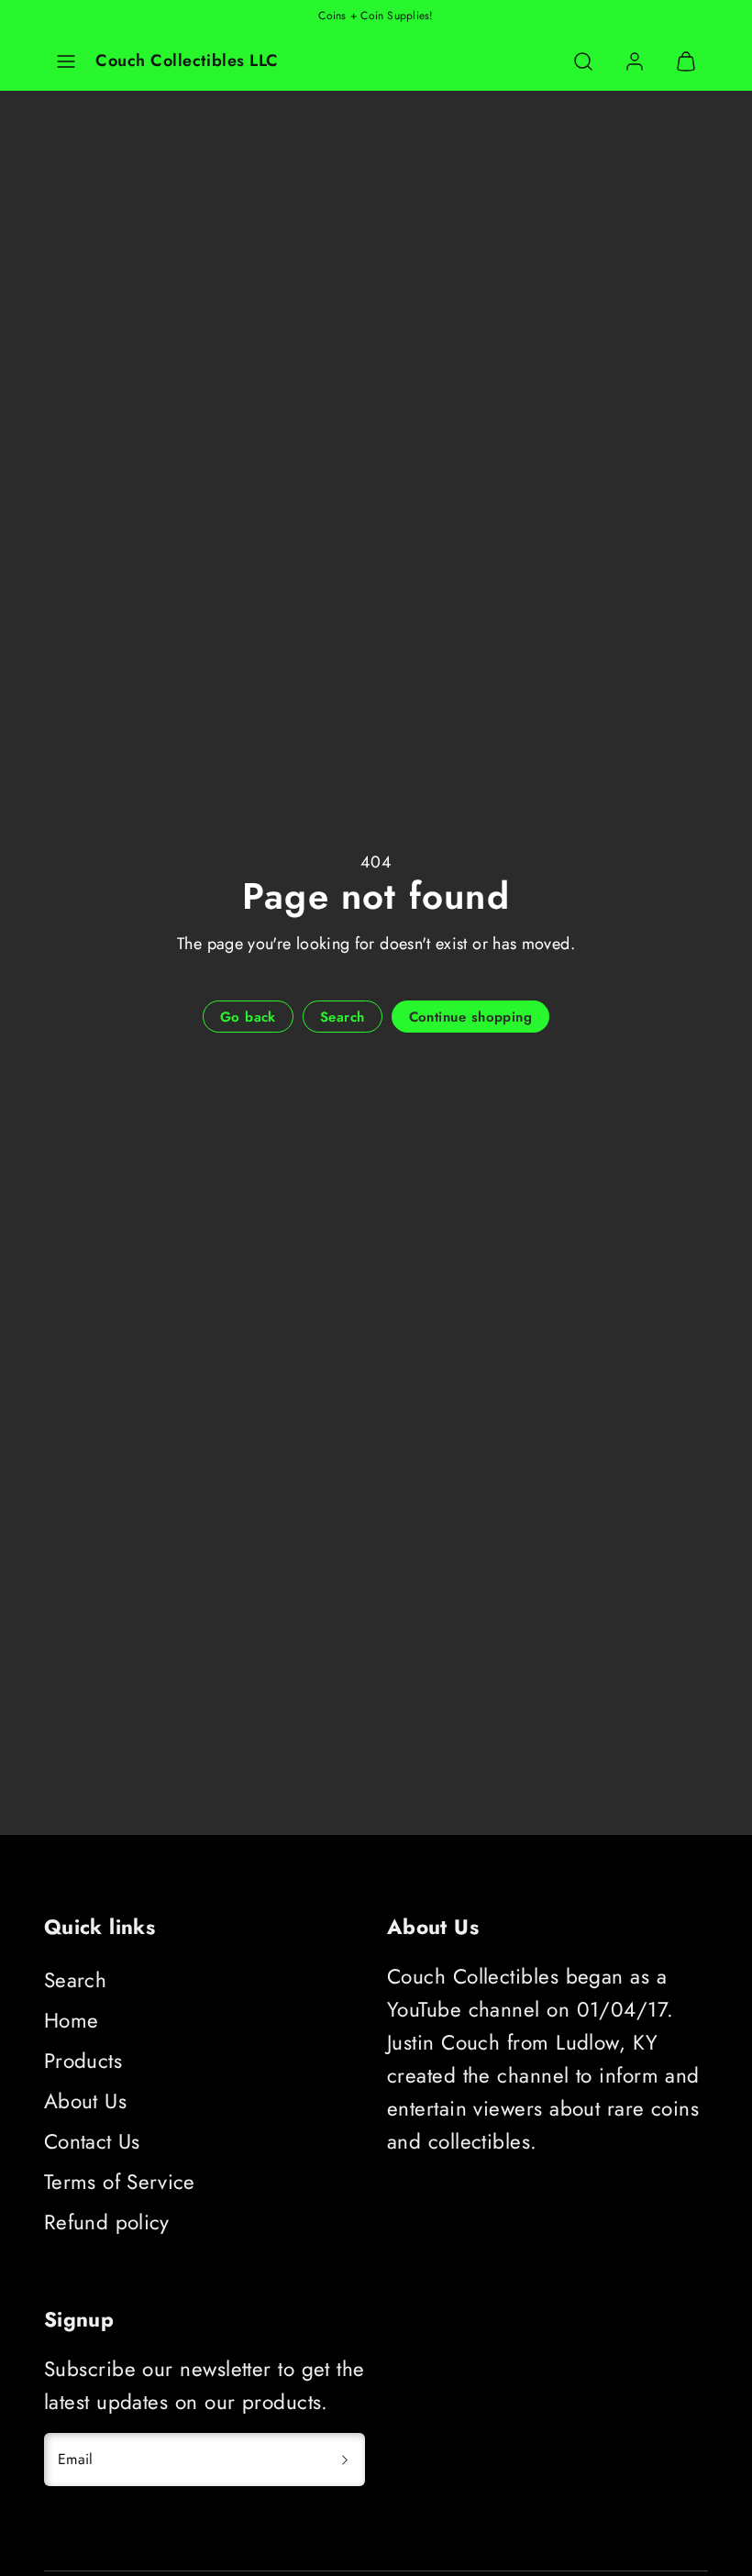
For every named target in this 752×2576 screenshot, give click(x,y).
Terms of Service (120, 2182)
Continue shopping (471, 1017)
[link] (635, 61)
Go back (248, 1017)
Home (71, 2020)
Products (83, 2061)
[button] (66, 61)
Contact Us (92, 2141)
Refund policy (107, 2222)
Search (75, 1980)
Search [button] (343, 1017)
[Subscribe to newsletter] (345, 2460)
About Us (85, 2101)
